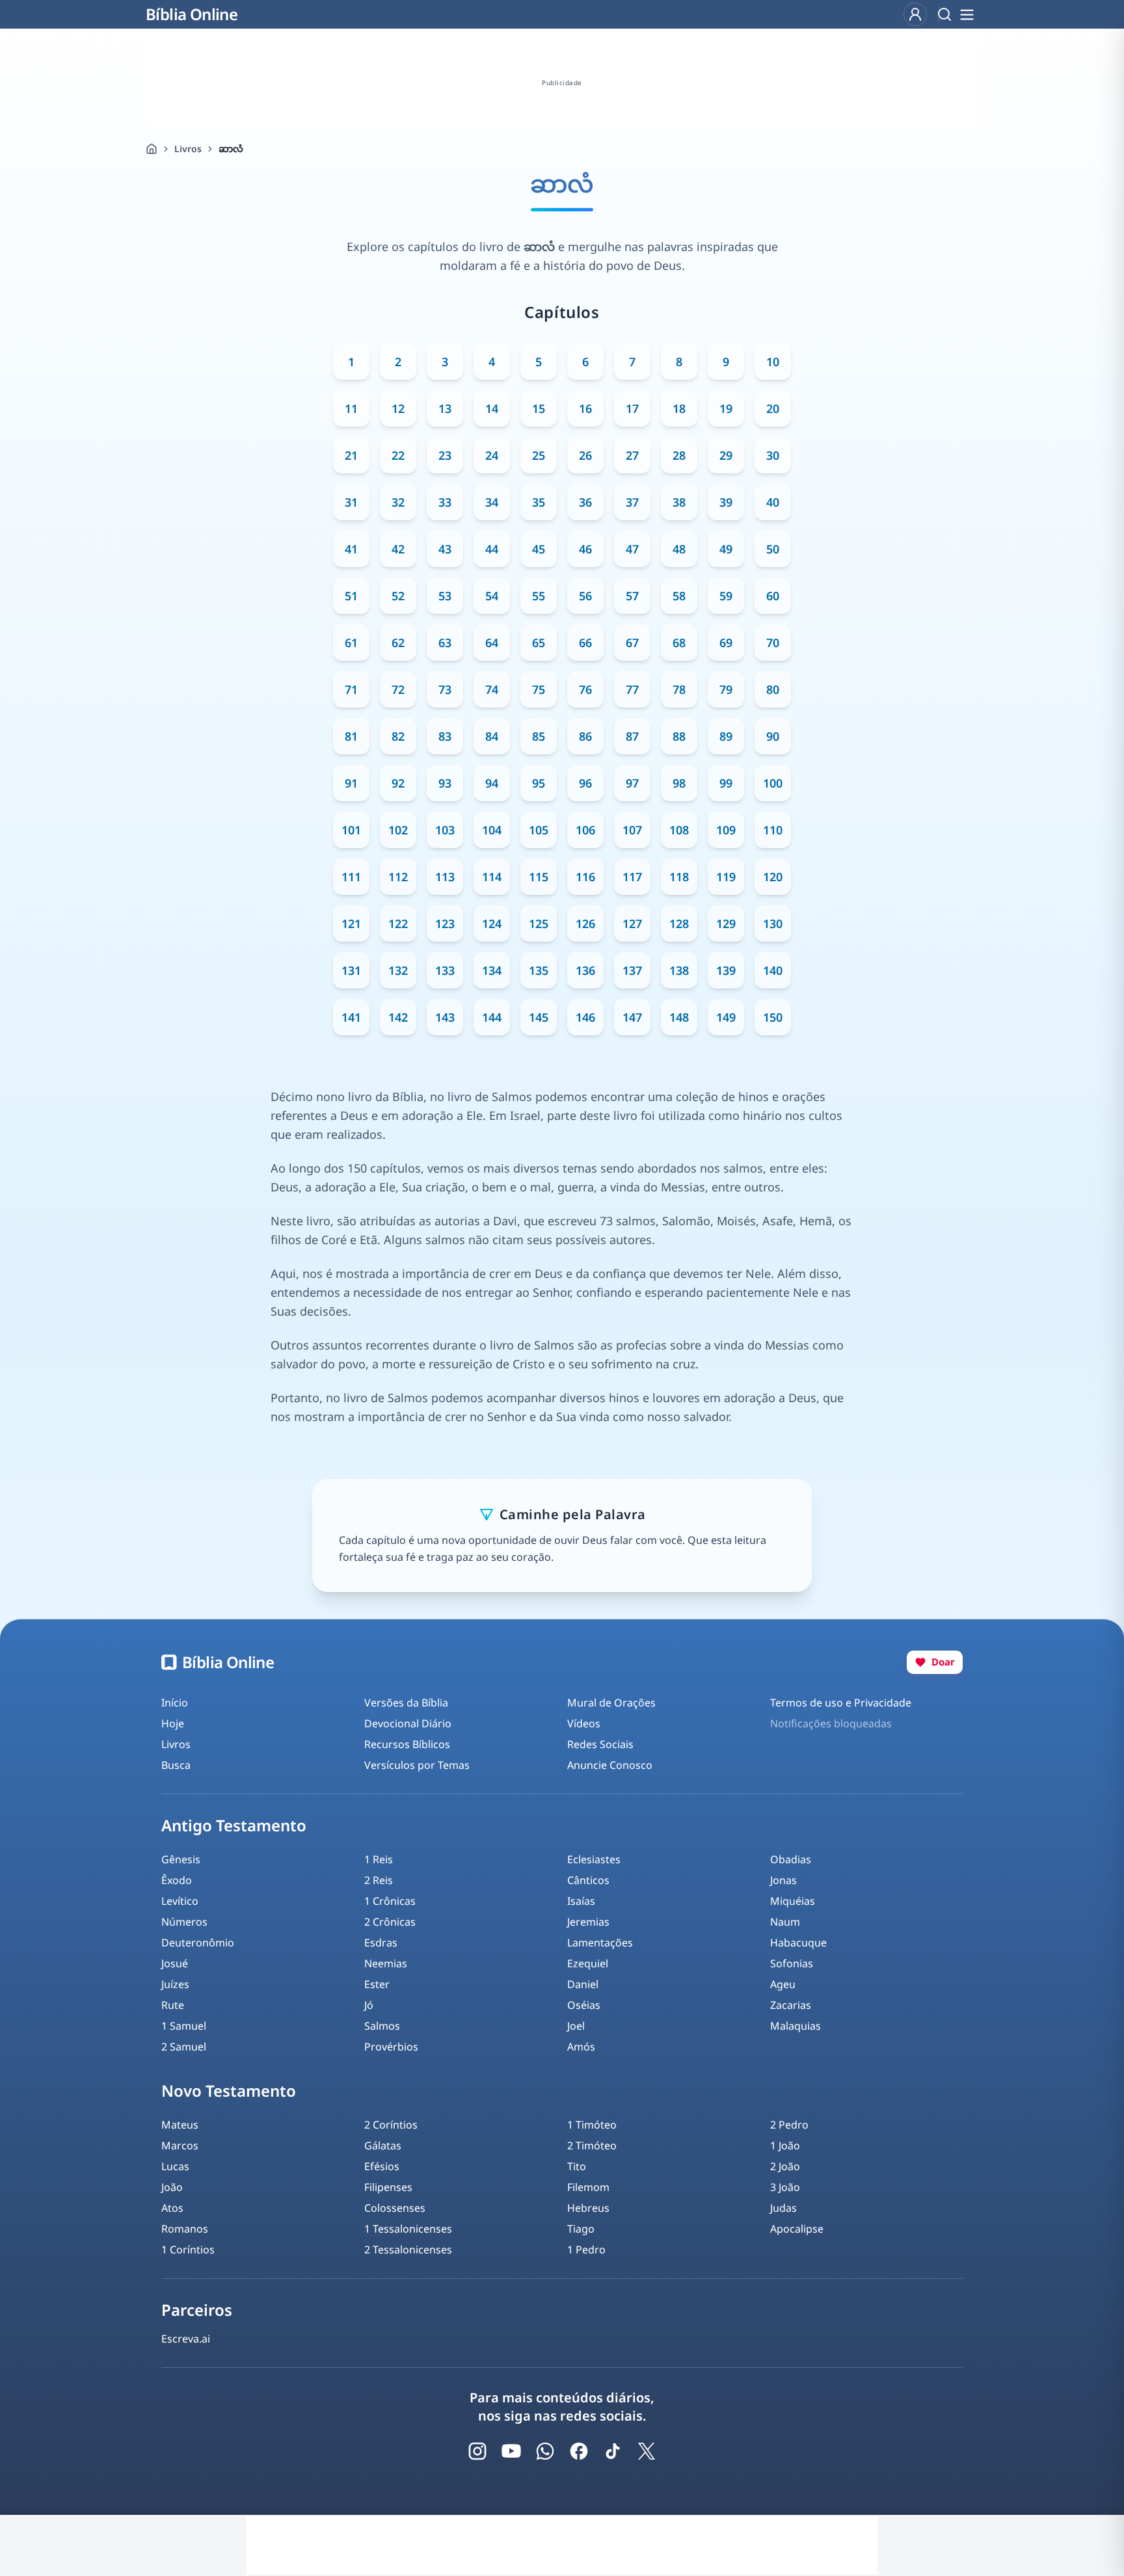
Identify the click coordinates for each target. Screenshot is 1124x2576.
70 (773, 643)
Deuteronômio (198, 1943)
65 (539, 643)
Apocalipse (797, 2229)
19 (726, 408)
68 (679, 643)
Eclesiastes (594, 1859)
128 (679, 923)
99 (726, 783)
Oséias (584, 2005)
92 (398, 783)
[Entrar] (915, 14)
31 (351, 502)
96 (585, 783)
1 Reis (379, 1859)
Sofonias (792, 1963)
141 (351, 1017)
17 (632, 408)
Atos (172, 2208)
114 (492, 877)
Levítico (180, 1901)
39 (726, 502)
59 (726, 596)
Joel (576, 2026)
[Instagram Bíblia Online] (477, 2451)
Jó (369, 2005)
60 (773, 596)
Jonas (783, 1880)
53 (445, 596)
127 (632, 923)
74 (492, 689)
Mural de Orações (611, 1703)
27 (632, 455)
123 (445, 923)
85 (539, 736)
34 (492, 502)
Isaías (581, 1901)
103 (445, 830)
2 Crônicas (390, 1922)
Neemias (386, 1963)
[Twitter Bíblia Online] (647, 2451)
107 (632, 830)
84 (492, 736)
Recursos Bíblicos (407, 1744)
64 (492, 643)
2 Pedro (789, 2125)
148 (679, 1017)
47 (632, 549)
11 (351, 408)
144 (492, 1017)
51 (351, 596)
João (172, 2187)
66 (585, 643)
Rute (173, 2005)
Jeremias (588, 1922)
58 (679, 596)
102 (398, 830)
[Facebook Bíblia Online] (579, 2451)
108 (679, 830)
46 (585, 549)
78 (679, 689)
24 (492, 455)
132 (398, 970)
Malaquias (796, 2026)
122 (398, 923)
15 (539, 408)
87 (632, 736)
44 (492, 549)
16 (585, 408)
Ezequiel (588, 1963)
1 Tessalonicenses (408, 2229)
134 (492, 970)
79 (726, 689)
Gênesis (181, 1859)
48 (679, 549)
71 (351, 689)
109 (726, 830)
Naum (785, 1922)
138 (679, 970)
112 (398, 877)
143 (445, 1017)
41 (351, 549)
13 (445, 408)
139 (726, 970)
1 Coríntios (188, 2250)
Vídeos (584, 1723)
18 (679, 408)
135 (539, 970)
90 (773, 736)
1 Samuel (184, 2026)
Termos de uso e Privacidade (841, 1703)
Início (175, 1703)
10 (773, 362)
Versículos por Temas (417, 1765)
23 (445, 455)
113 (445, 877)
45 (539, 549)
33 (445, 502)
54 (492, 596)
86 (585, 736)
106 (585, 830)
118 (679, 877)
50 (773, 549)
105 (539, 830)
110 (773, 830)
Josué (175, 1963)
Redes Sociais (600, 1744)
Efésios (382, 2166)
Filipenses (388, 2187)
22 (398, 455)
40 (773, 502)
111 (351, 877)
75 (539, 689)
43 (445, 549)
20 (773, 408)
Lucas (175, 2166)
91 (351, 783)
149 (726, 1017)
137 (632, 970)
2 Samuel (184, 2047)
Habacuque (798, 1943)
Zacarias (791, 2005)
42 (398, 549)
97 (632, 783)
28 (679, 455)
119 (726, 877)
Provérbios (391, 2047)
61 (351, 643)
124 (492, 923)
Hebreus (588, 2208)
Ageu (783, 1984)
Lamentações (600, 1943)
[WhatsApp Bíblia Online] (545, 2451)
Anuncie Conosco (610, 1765)
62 (398, 643)
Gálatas (383, 2145)
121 (351, 923)
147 (632, 1017)
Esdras (381, 1943)
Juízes (175, 1984)
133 (445, 970)
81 (351, 736)
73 (445, 689)
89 (726, 736)
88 (679, 736)
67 (632, 643)
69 (726, 643)
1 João (785, 2145)
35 (539, 502)
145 (539, 1017)
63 (445, 643)
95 (539, 783)
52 (398, 596)
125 (539, 923)
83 (445, 736)
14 (492, 408)
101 (351, 830)
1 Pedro (586, 2250)
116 (585, 877)
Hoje (173, 1723)
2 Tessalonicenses (408, 2250)
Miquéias (793, 1901)
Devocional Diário (408, 1723)
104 (492, 830)
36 (585, 502)
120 (773, 877)
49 (726, 549)
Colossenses (395, 2208)
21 (351, 455)
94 (492, 783)
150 (773, 1017)
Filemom (588, 2187)
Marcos (180, 2145)
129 (726, 923)
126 (585, 923)
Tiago (581, 2229)
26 (585, 455)
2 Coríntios (391, 2125)
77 (632, 689)
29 (726, 455)
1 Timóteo (592, 2125)
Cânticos (588, 1880)
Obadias (791, 1859)
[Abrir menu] (967, 14)
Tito (577, 2166)
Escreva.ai (186, 2339)
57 (632, 596)
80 (773, 689)
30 (773, 455)
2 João (785, 2166)
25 (539, 455)
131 (351, 970)
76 (585, 689)
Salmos (382, 2026)
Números (184, 1922)
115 (539, 877)
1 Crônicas (390, 1901)
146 (585, 1017)
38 (679, 502)
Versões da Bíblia (406, 1703)
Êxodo (177, 1880)
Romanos (185, 2229)
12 (398, 408)
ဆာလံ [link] (231, 149)
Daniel (583, 1984)
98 (679, 783)
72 (398, 689)
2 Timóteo (592, 2145)
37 (632, 502)
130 (773, 923)
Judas (783, 2208)
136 (585, 970)
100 (773, 783)
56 (585, 596)
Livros (188, 149)
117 (632, 877)
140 (773, 970)
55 (539, 596)
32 (398, 502)
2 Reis (379, 1880)
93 (445, 783)
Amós (581, 2047)
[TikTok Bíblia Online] (613, 2451)
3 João (785, 2187)
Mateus (180, 2125)
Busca (176, 1765)
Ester (377, 1984)
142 (398, 1017)
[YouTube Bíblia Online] (511, 2451)
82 (398, 736)
